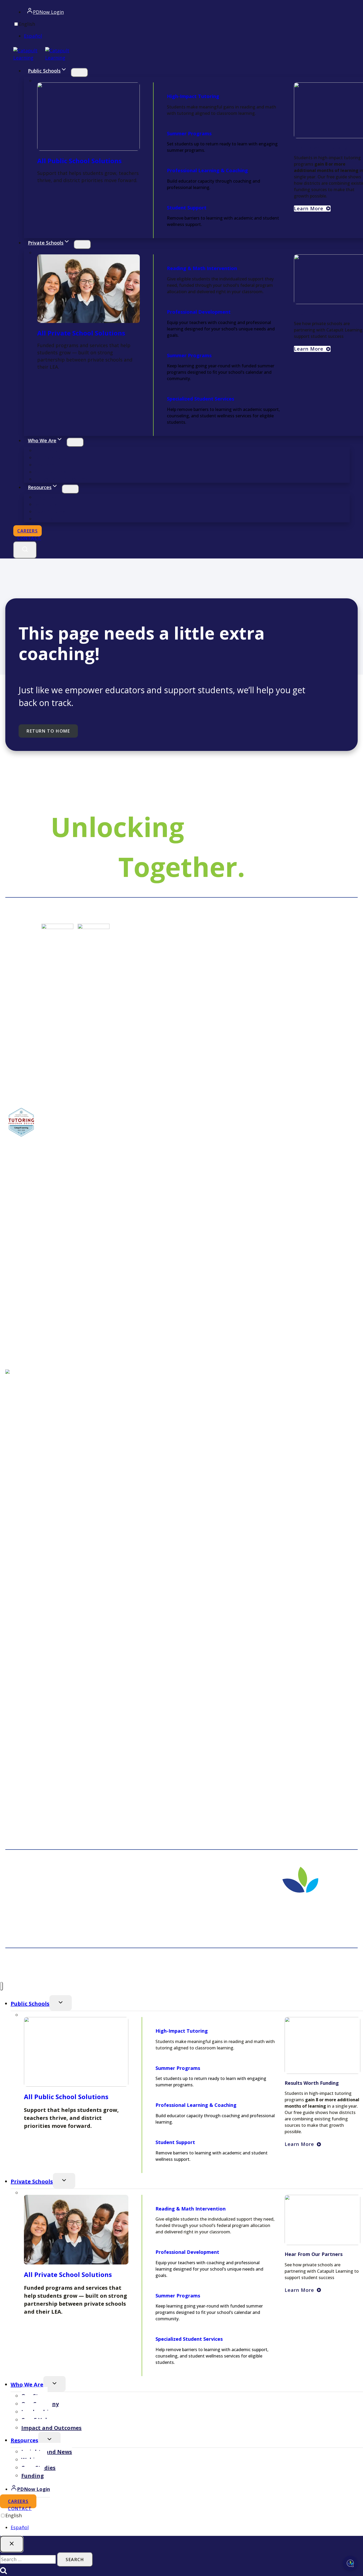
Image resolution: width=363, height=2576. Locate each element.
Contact (29, 538)
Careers (29, 531)
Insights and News (56, 497)
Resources (24, 2440)
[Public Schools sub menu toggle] (79, 73)
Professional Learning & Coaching (207, 170)
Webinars (46, 504)
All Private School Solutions (81, 333)
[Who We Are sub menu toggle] (75, 442)
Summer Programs (189, 133)
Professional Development (199, 312)
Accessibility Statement (260, 1967)
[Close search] (12, 2544)
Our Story (46, 450)
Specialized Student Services (201, 399)
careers (22, 2503)
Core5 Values (50, 472)
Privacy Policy (300, 1967)
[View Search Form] (25, 550)
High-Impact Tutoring (193, 96)
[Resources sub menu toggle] (70, 489)
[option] (187, 36)
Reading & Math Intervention (202, 268)
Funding (44, 519)
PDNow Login (50, 13)
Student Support (187, 208)
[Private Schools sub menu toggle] (82, 245)
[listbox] (181, 30)
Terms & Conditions (338, 1967)
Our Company (51, 457)
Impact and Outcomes (61, 479)
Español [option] (33, 36)
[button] (312, 349)
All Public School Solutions (79, 161)
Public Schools (30, 2004)
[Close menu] (1, 1986)
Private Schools (32, 2181)
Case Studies (50, 511)
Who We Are (27, 2384)
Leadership (48, 465)
